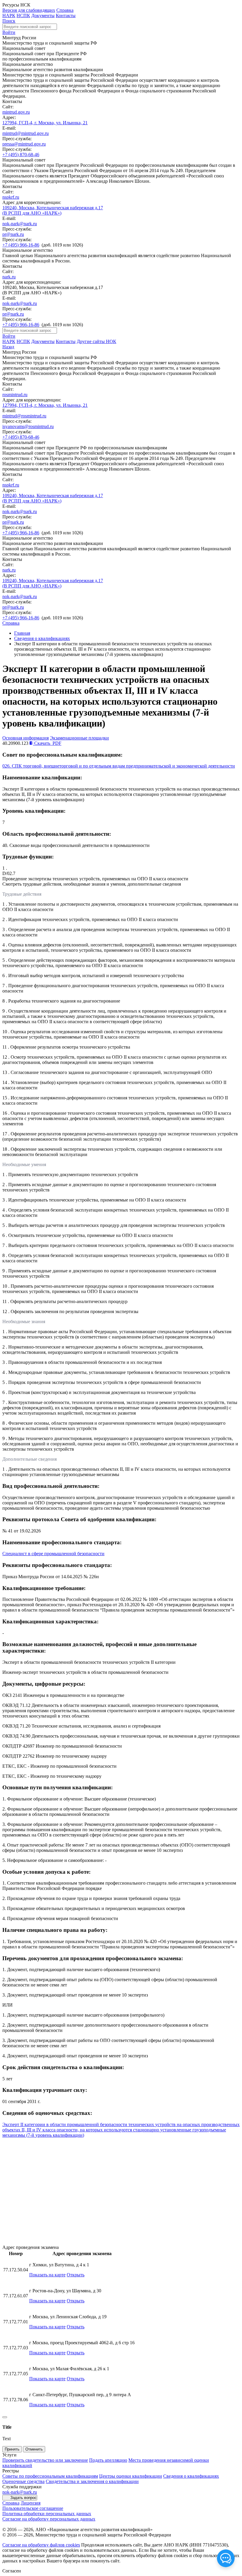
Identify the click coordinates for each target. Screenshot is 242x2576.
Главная (22, 633)
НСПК (23, 15)
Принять (12, 2449)
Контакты (66, 15)
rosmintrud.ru (15, 395)
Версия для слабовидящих (29, 10)
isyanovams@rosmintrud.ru (28, 426)
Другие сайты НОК (97, 341)
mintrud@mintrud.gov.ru (26, 133)
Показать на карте (47, 2275)
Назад (8, 347)
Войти (9, 32)
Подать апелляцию (108, 2460)
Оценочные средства (23, 2481)
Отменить (34, 2449)
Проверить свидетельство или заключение (45, 2460)
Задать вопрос (23, 2498)
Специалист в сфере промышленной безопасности (53, 1554)
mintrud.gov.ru (16, 112)
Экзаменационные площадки (79, 738)
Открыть (76, 2275)
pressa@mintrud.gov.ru (24, 144)
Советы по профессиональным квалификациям (50, 2476)
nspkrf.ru (11, 197)
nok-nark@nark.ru (20, 224)
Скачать (47, 743)
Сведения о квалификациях (42, 638)
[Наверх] (5, 2417)
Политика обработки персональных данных (47, 2514)
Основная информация (26, 738)
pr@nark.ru (13, 234)
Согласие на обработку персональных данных (49, 2519)
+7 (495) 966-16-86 (21, 245)
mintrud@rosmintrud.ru (24, 416)
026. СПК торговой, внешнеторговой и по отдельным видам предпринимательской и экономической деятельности (119, 766)
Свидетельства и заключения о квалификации (92, 2481)
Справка (65, 10)
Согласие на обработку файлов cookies (41, 2545)
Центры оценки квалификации (131, 2476)
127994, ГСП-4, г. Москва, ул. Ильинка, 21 (45, 123)
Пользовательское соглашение (33, 2508)
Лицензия (31, 2503)
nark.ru (9, 277)
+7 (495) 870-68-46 (21, 155)
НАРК (9, 15)
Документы (43, 15)
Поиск (9, 21)
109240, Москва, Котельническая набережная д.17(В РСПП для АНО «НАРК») (53, 210)
